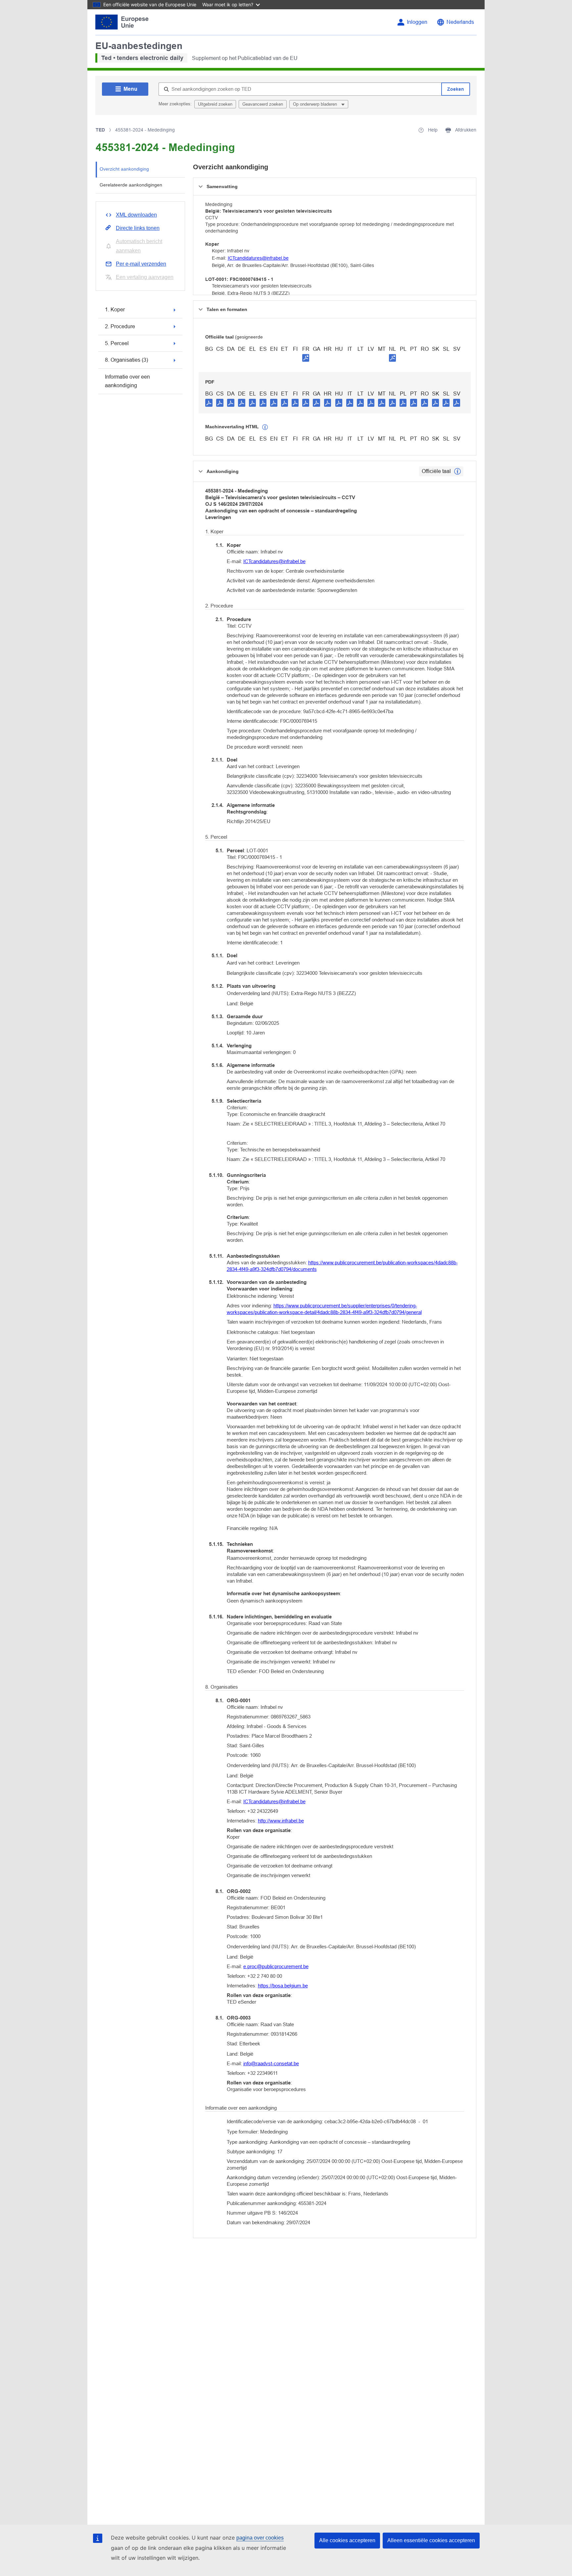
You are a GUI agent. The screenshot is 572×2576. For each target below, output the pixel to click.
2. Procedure (120, 326)
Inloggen (417, 22)
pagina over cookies (260, 2538)
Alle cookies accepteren (347, 2540)
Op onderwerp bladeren (316, 104)
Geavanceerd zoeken (263, 104)
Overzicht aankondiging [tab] (124, 169)
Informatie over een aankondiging (127, 381)
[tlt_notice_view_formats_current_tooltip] (457, 471)
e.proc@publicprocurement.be (276, 1966)
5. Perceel (117, 343)
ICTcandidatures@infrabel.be (258, 258)
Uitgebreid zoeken (215, 104)
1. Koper (115, 310)
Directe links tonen (138, 228)
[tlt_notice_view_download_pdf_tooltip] (209, 402)
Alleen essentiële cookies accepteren (431, 2540)
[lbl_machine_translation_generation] (265, 427)
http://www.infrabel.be (281, 1821)
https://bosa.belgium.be (283, 1986)
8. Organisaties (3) (126, 360)
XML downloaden (136, 215)
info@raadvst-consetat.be (271, 2063)
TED (100, 130)
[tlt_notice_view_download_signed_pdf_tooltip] (306, 358)
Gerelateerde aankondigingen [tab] (131, 185)
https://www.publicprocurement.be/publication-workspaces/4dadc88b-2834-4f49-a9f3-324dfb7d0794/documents (342, 1266)
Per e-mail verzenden (141, 264)
